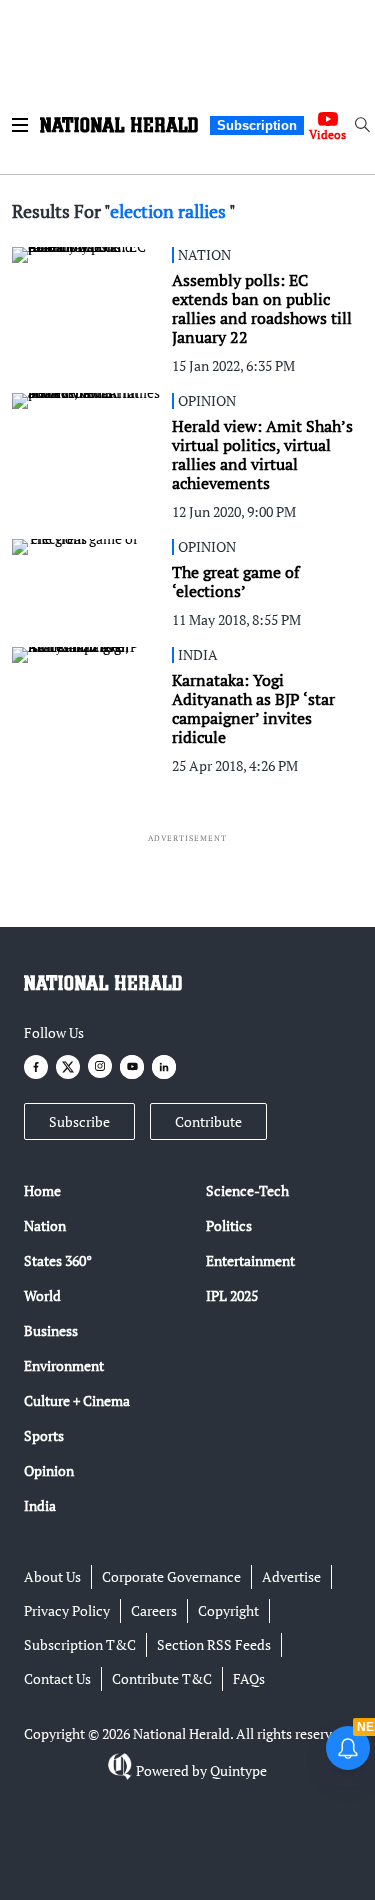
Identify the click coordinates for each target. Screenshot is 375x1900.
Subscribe (79, 1121)
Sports (44, 1435)
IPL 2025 (232, 1295)
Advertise (291, 1576)
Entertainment (250, 1260)
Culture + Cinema (77, 1400)
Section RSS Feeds (214, 1644)
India (40, 1505)
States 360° (58, 1260)
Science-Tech (247, 1190)
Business (51, 1330)
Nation (45, 1225)
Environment (64, 1365)
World (42, 1295)
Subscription (257, 125)
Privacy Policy (67, 1610)
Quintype (238, 1770)
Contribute (208, 1121)
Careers (154, 1610)
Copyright (228, 1610)
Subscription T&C (80, 1644)
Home (42, 1190)
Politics (229, 1225)
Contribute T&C (162, 1678)
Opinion (49, 1470)
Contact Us (57, 1678)
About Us (52, 1576)
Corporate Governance (171, 1576)
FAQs (249, 1678)
